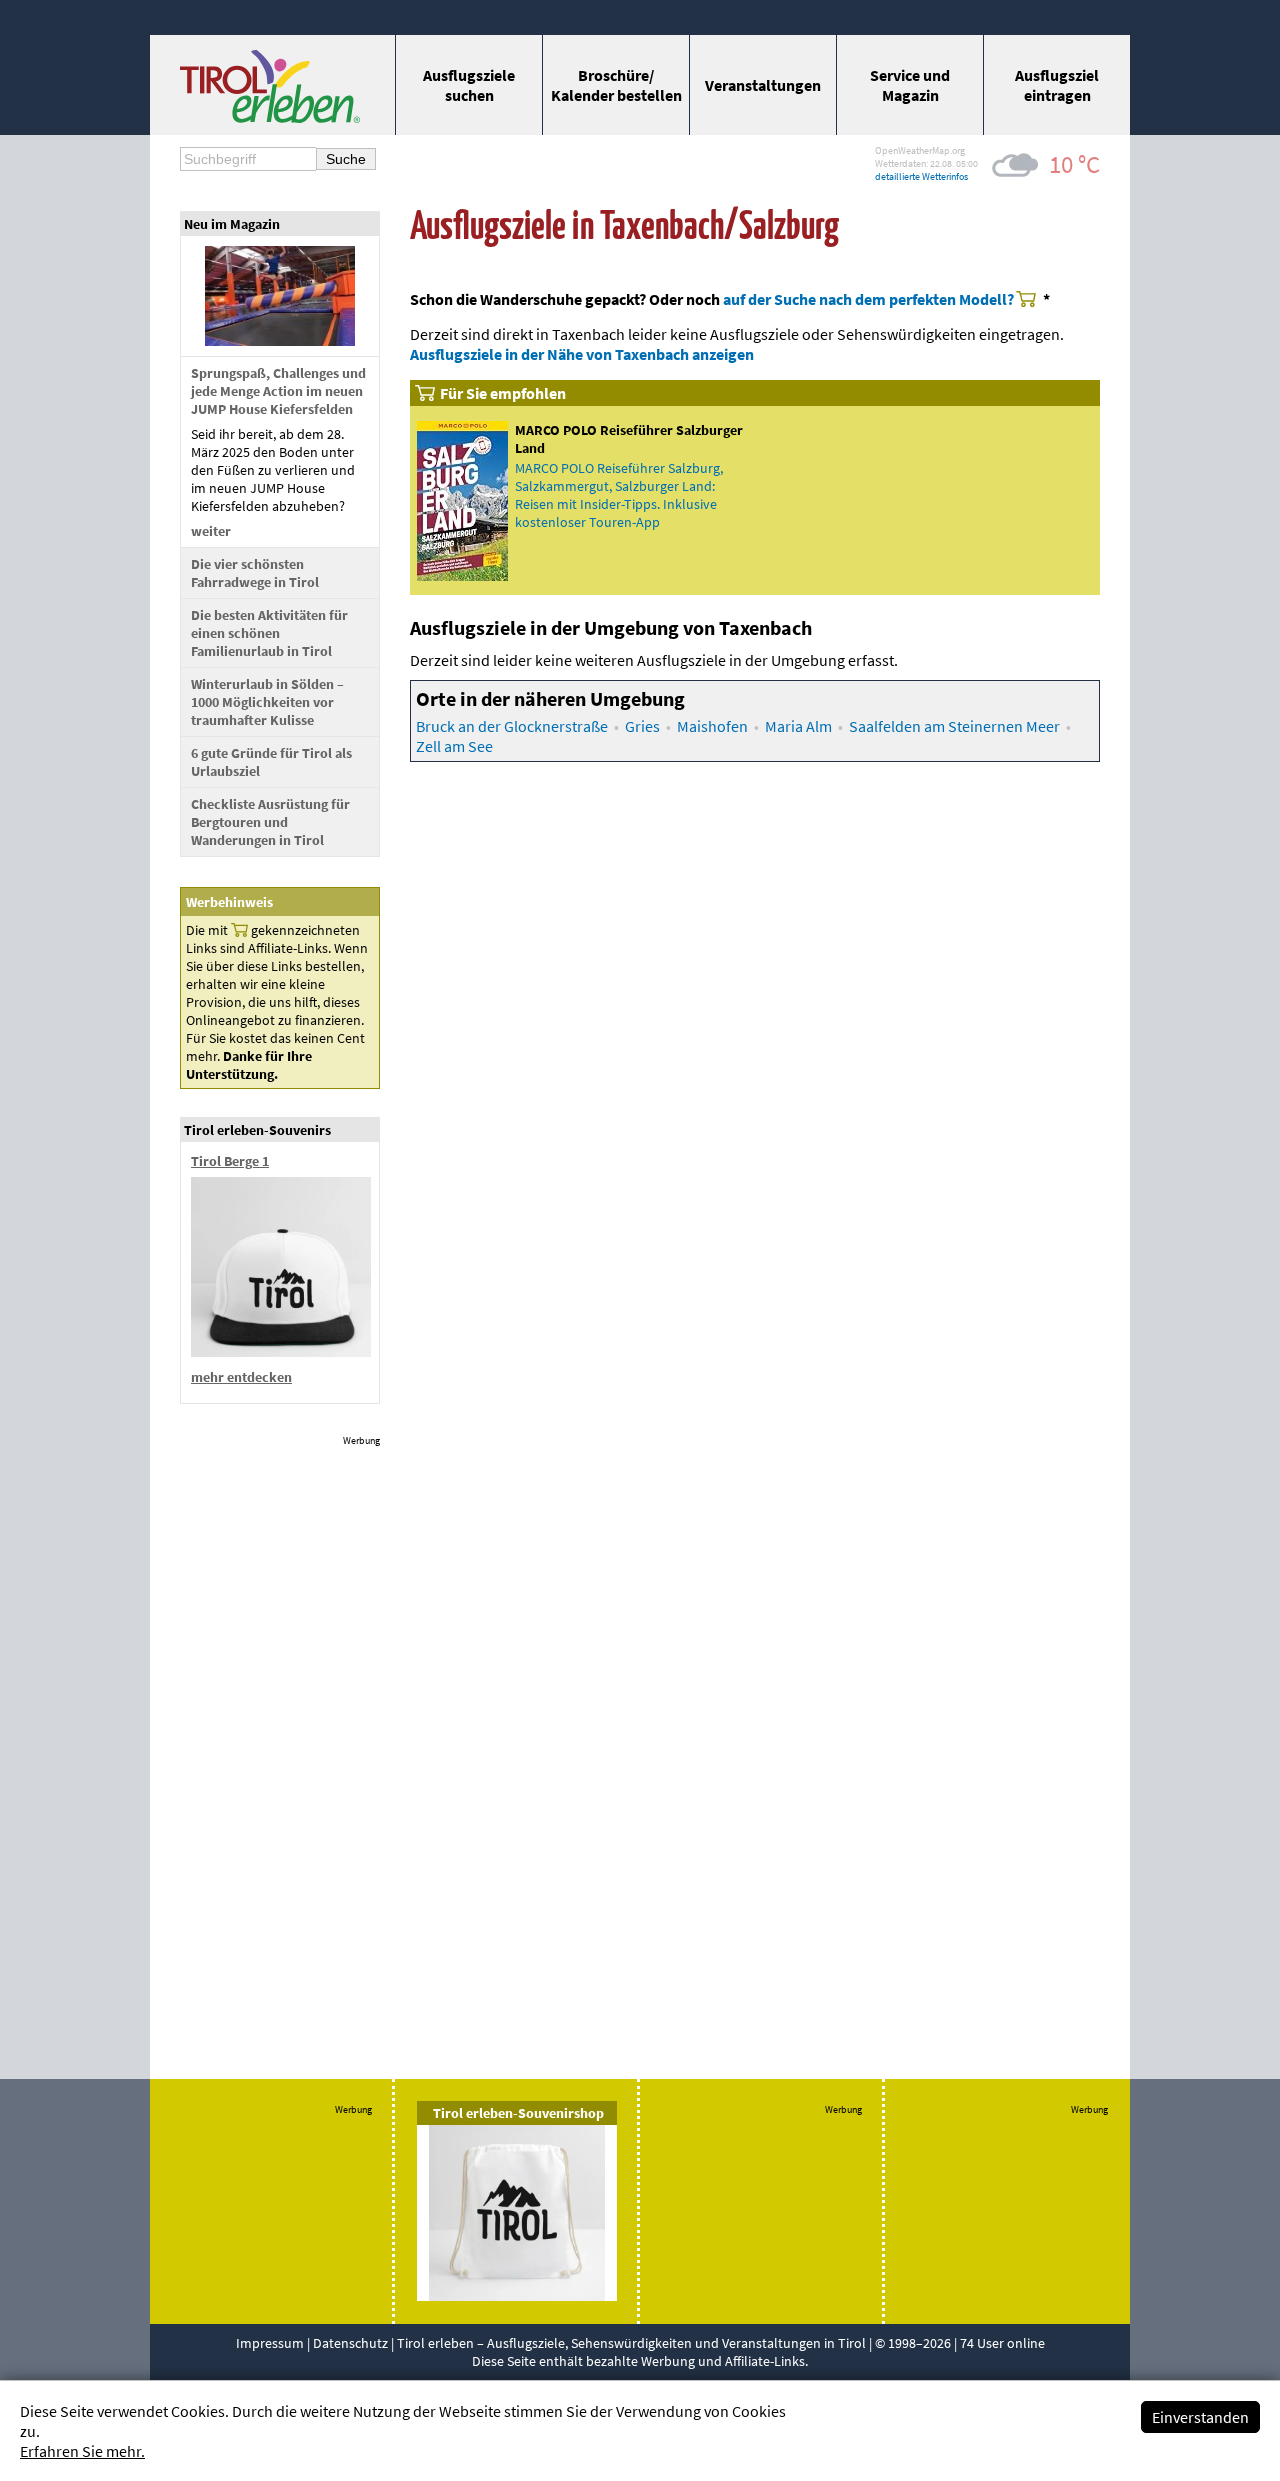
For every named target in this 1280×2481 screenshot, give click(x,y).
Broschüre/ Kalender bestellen (616, 85)
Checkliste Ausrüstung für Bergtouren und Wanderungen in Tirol (270, 822)
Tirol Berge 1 (230, 1161)
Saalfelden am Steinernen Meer (954, 726)
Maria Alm (798, 726)
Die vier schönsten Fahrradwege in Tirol (255, 573)
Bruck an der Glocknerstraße (512, 726)
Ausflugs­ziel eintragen (1057, 85)
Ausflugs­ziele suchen (469, 85)
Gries (642, 726)
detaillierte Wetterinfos (921, 176)
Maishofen (712, 726)
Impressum (270, 2343)
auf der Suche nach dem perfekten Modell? (868, 299)
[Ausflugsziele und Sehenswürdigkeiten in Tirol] (270, 117)
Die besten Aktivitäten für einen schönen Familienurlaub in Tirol (269, 633)
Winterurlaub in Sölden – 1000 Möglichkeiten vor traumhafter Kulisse (267, 702)
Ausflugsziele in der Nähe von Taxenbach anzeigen (582, 354)
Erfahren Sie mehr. (82, 2451)
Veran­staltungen (763, 85)
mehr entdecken (241, 1377)
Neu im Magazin (232, 224)
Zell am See (454, 746)
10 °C (1074, 164)
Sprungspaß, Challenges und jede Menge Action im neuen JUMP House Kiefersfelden (278, 391)
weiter (211, 531)
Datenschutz (350, 2343)
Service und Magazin (910, 85)
